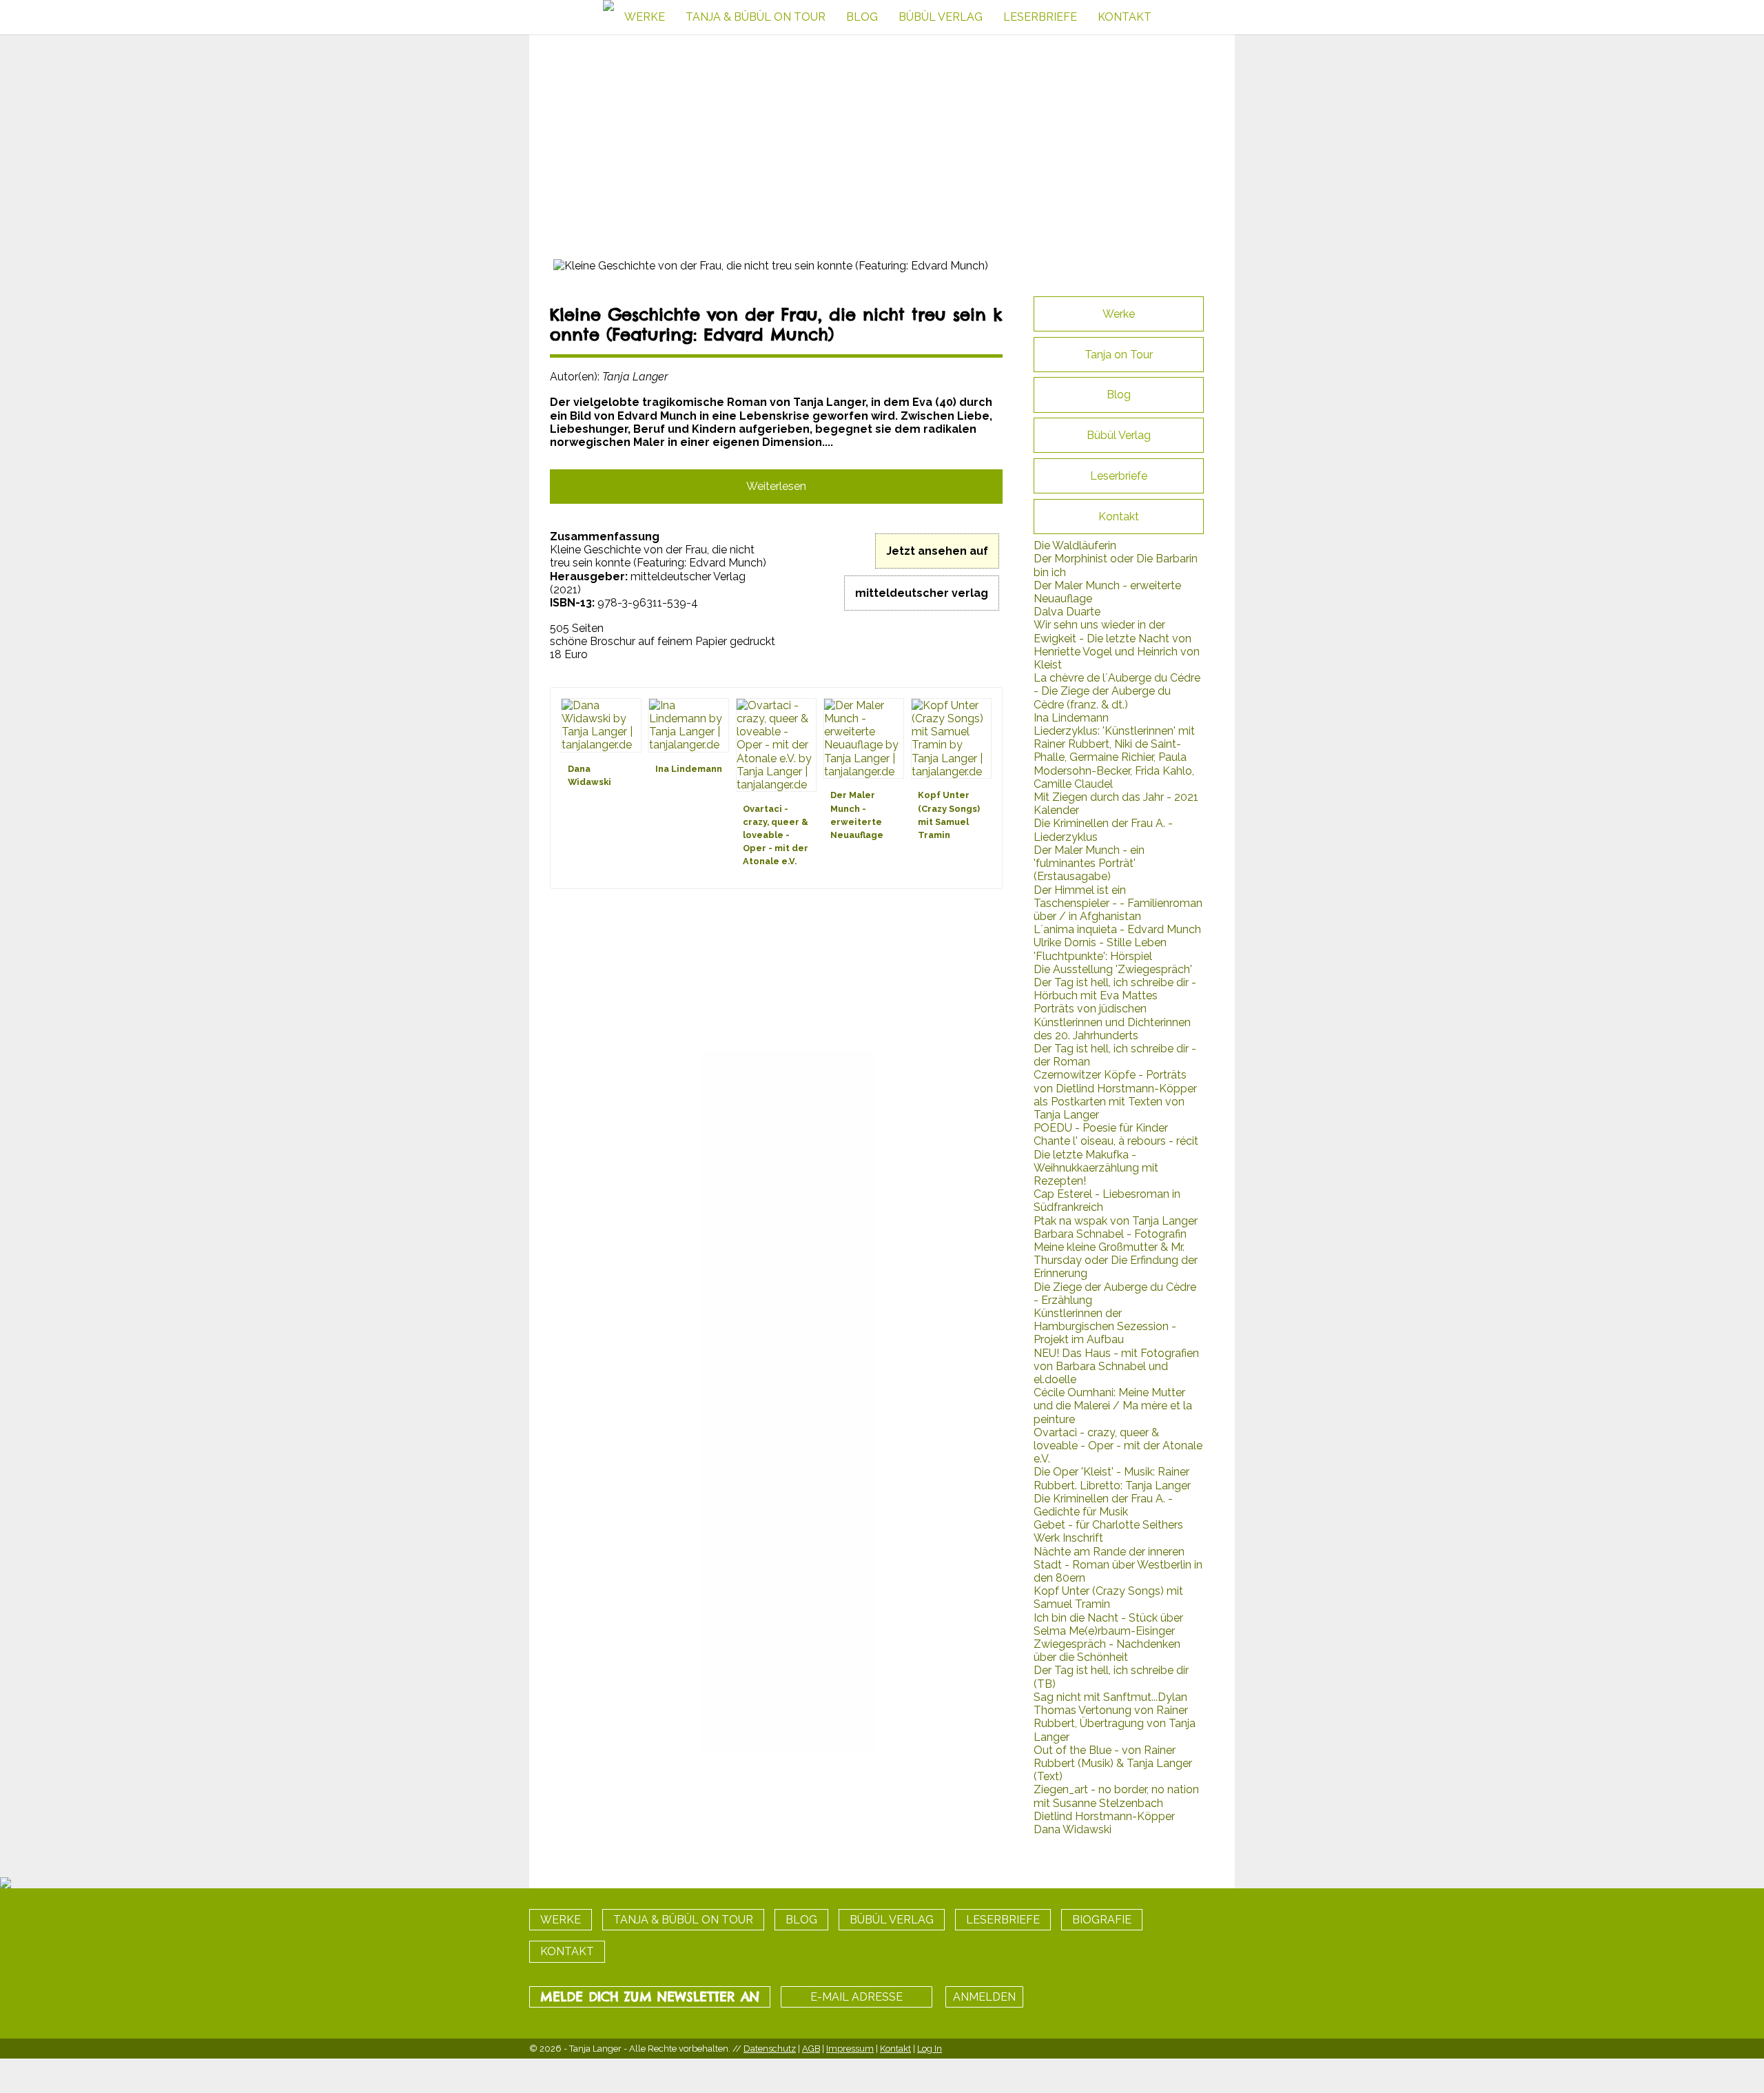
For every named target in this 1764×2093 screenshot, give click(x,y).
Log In (930, 2049)
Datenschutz (770, 2049)
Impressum (850, 2049)
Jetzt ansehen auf (937, 551)
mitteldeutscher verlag (922, 593)
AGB (811, 2049)
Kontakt (895, 2049)
